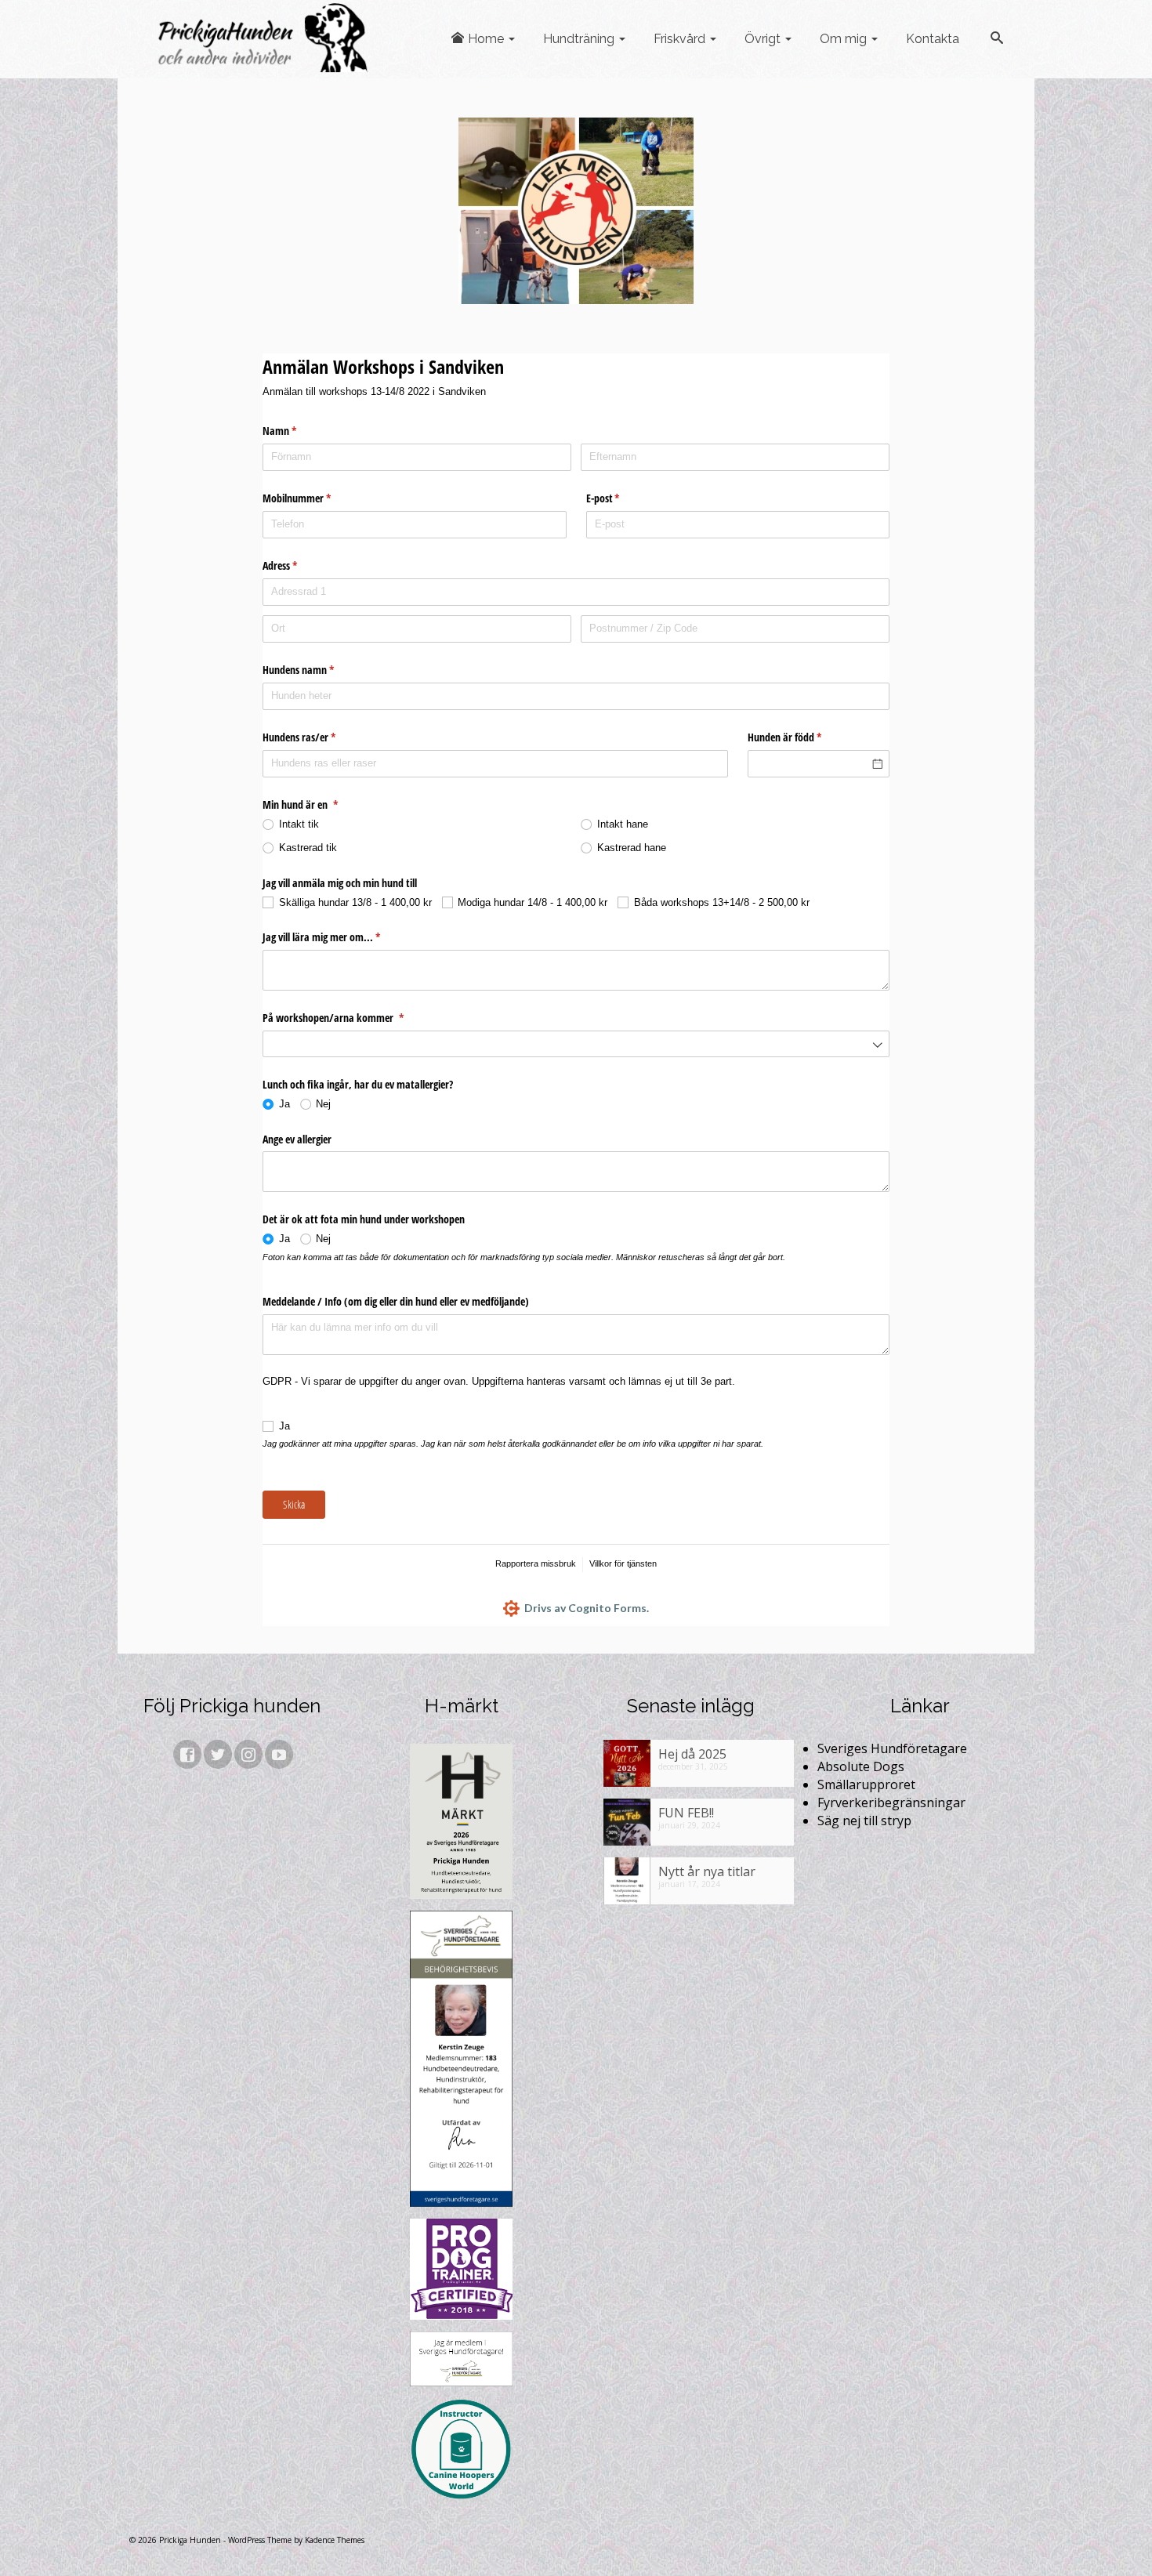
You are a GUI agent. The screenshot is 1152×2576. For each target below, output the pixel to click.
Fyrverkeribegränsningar (891, 1802)
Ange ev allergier (297, 1139)
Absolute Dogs (861, 1766)
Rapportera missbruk (536, 1563)
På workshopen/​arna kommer (345, 1018)
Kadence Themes (335, 2540)
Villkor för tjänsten (623, 1563)
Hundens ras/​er (311, 737)
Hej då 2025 (692, 1754)
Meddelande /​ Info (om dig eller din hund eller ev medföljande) (396, 1301)
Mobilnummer (309, 498)
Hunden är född (797, 737)
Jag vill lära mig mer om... (333, 937)
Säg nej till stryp (864, 1821)
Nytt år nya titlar (707, 1871)
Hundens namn (310, 670)
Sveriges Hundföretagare (892, 1748)
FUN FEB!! (686, 1812)
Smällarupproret (866, 1784)
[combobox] (576, 1044)
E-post (615, 498)
